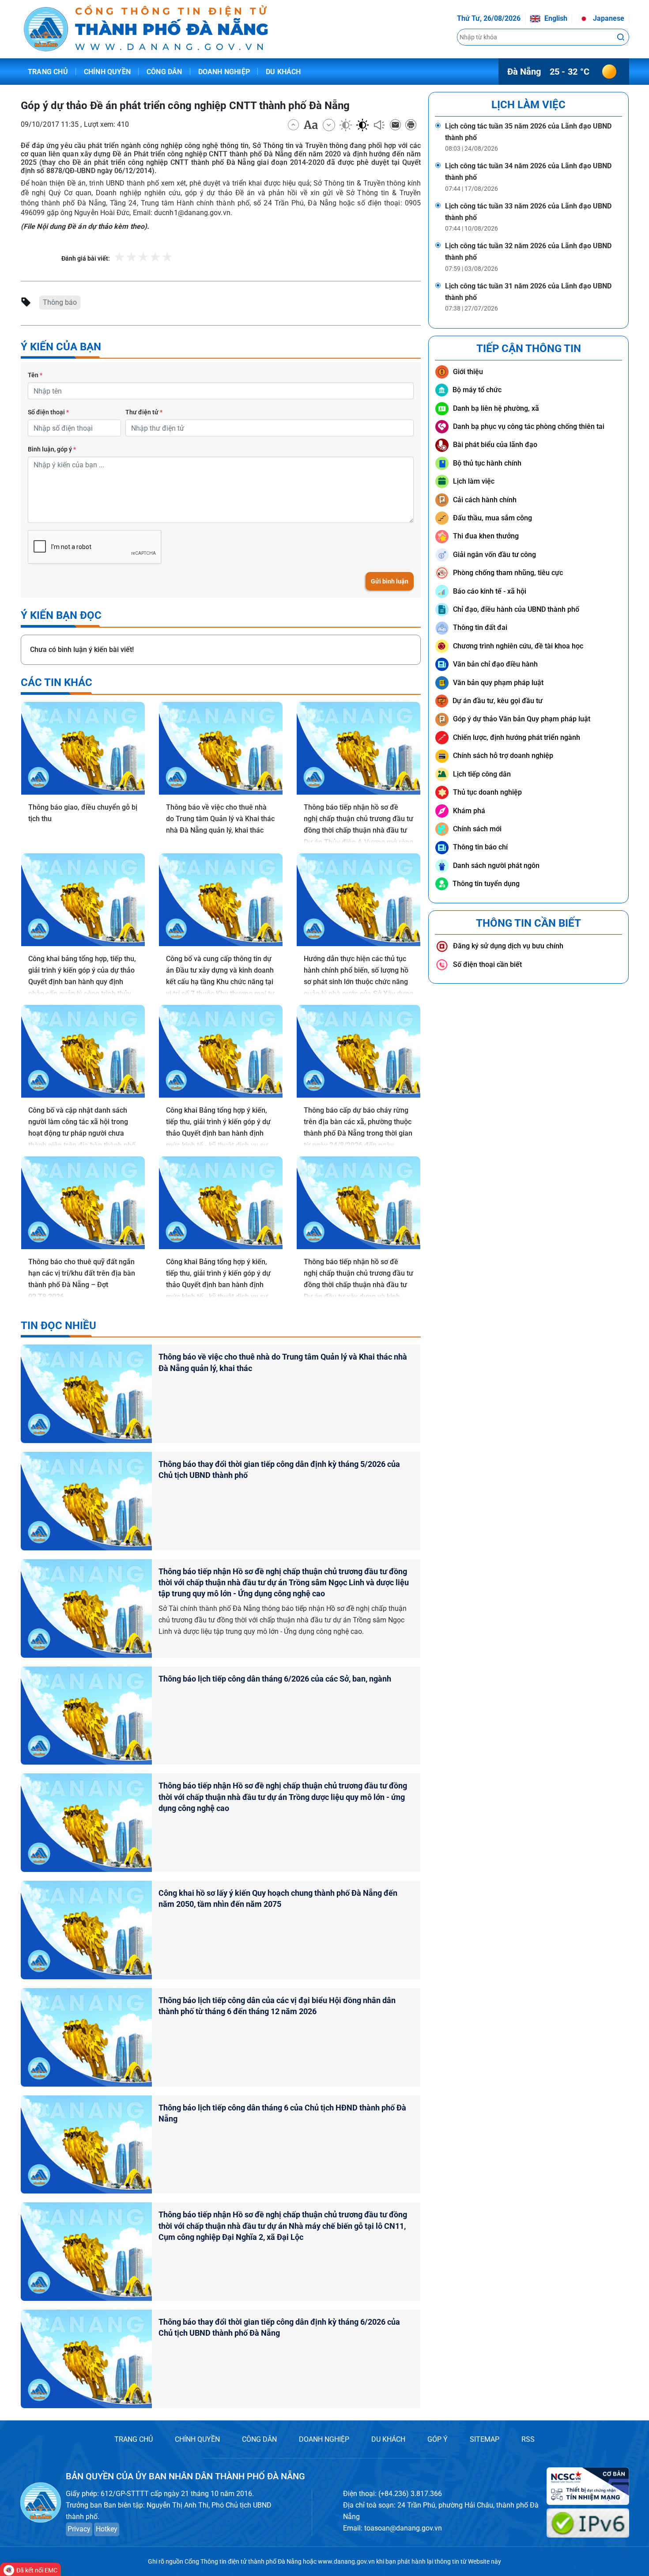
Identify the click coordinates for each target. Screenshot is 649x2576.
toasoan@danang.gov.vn (403, 2528)
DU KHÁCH (388, 2439)
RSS (528, 2439)
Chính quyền (107, 72)
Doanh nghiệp (224, 72)
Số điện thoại (48, 412)
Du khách (283, 72)
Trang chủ (48, 72)
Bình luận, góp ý (52, 449)
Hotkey (107, 2529)
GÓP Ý (438, 2439)
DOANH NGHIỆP (324, 2439)
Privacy (79, 2529)
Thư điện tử (144, 412)
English (555, 18)
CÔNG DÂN (259, 2439)
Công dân (164, 72)
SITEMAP (485, 2439)
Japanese (608, 18)
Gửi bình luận (390, 581)
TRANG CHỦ (134, 2439)
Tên (35, 375)
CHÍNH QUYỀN (197, 2439)
